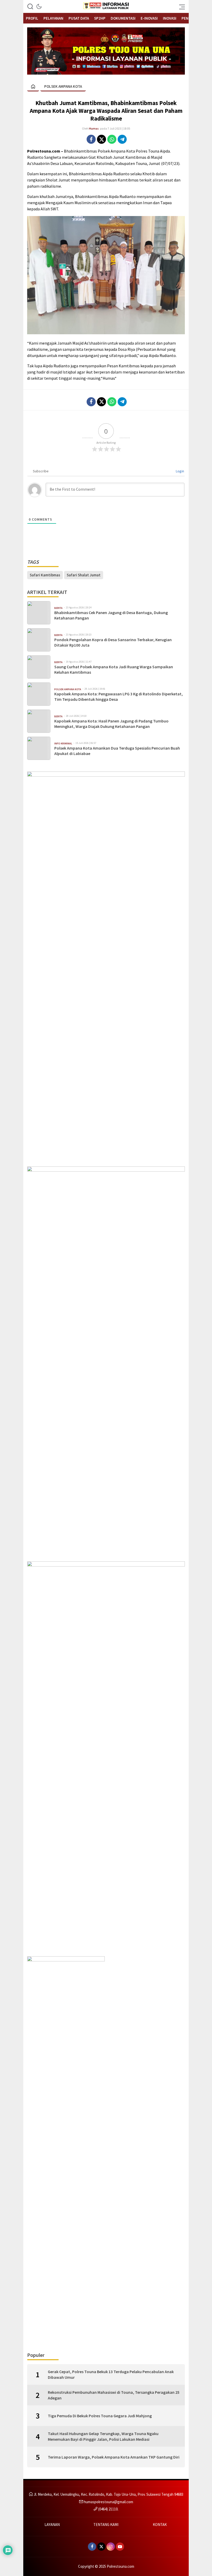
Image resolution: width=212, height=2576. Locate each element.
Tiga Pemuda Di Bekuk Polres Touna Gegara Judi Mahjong (100, 2416)
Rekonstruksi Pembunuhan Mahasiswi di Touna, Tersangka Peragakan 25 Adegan (114, 2395)
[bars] (180, 6)
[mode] (39, 6)
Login (180, 471)
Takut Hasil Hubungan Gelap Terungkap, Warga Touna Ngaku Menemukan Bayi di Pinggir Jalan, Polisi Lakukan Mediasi (103, 2436)
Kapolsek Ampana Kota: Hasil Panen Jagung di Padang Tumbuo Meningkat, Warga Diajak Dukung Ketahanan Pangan (111, 724)
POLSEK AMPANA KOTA (63, 86)
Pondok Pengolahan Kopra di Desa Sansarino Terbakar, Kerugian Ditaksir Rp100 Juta (113, 642)
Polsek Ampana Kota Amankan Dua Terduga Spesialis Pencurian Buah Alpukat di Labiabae (117, 751)
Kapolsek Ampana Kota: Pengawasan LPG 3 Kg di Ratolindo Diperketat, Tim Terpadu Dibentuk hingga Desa (119, 697)
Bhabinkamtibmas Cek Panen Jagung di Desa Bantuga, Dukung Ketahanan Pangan (111, 615)
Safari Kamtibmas (45, 575)
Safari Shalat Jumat (84, 575)
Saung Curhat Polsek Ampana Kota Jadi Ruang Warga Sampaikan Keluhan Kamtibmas (114, 669)
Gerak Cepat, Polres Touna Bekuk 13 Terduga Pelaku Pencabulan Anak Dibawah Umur (111, 2374)
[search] (30, 6)
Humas (94, 128)
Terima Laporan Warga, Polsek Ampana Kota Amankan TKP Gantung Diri (114, 2457)
